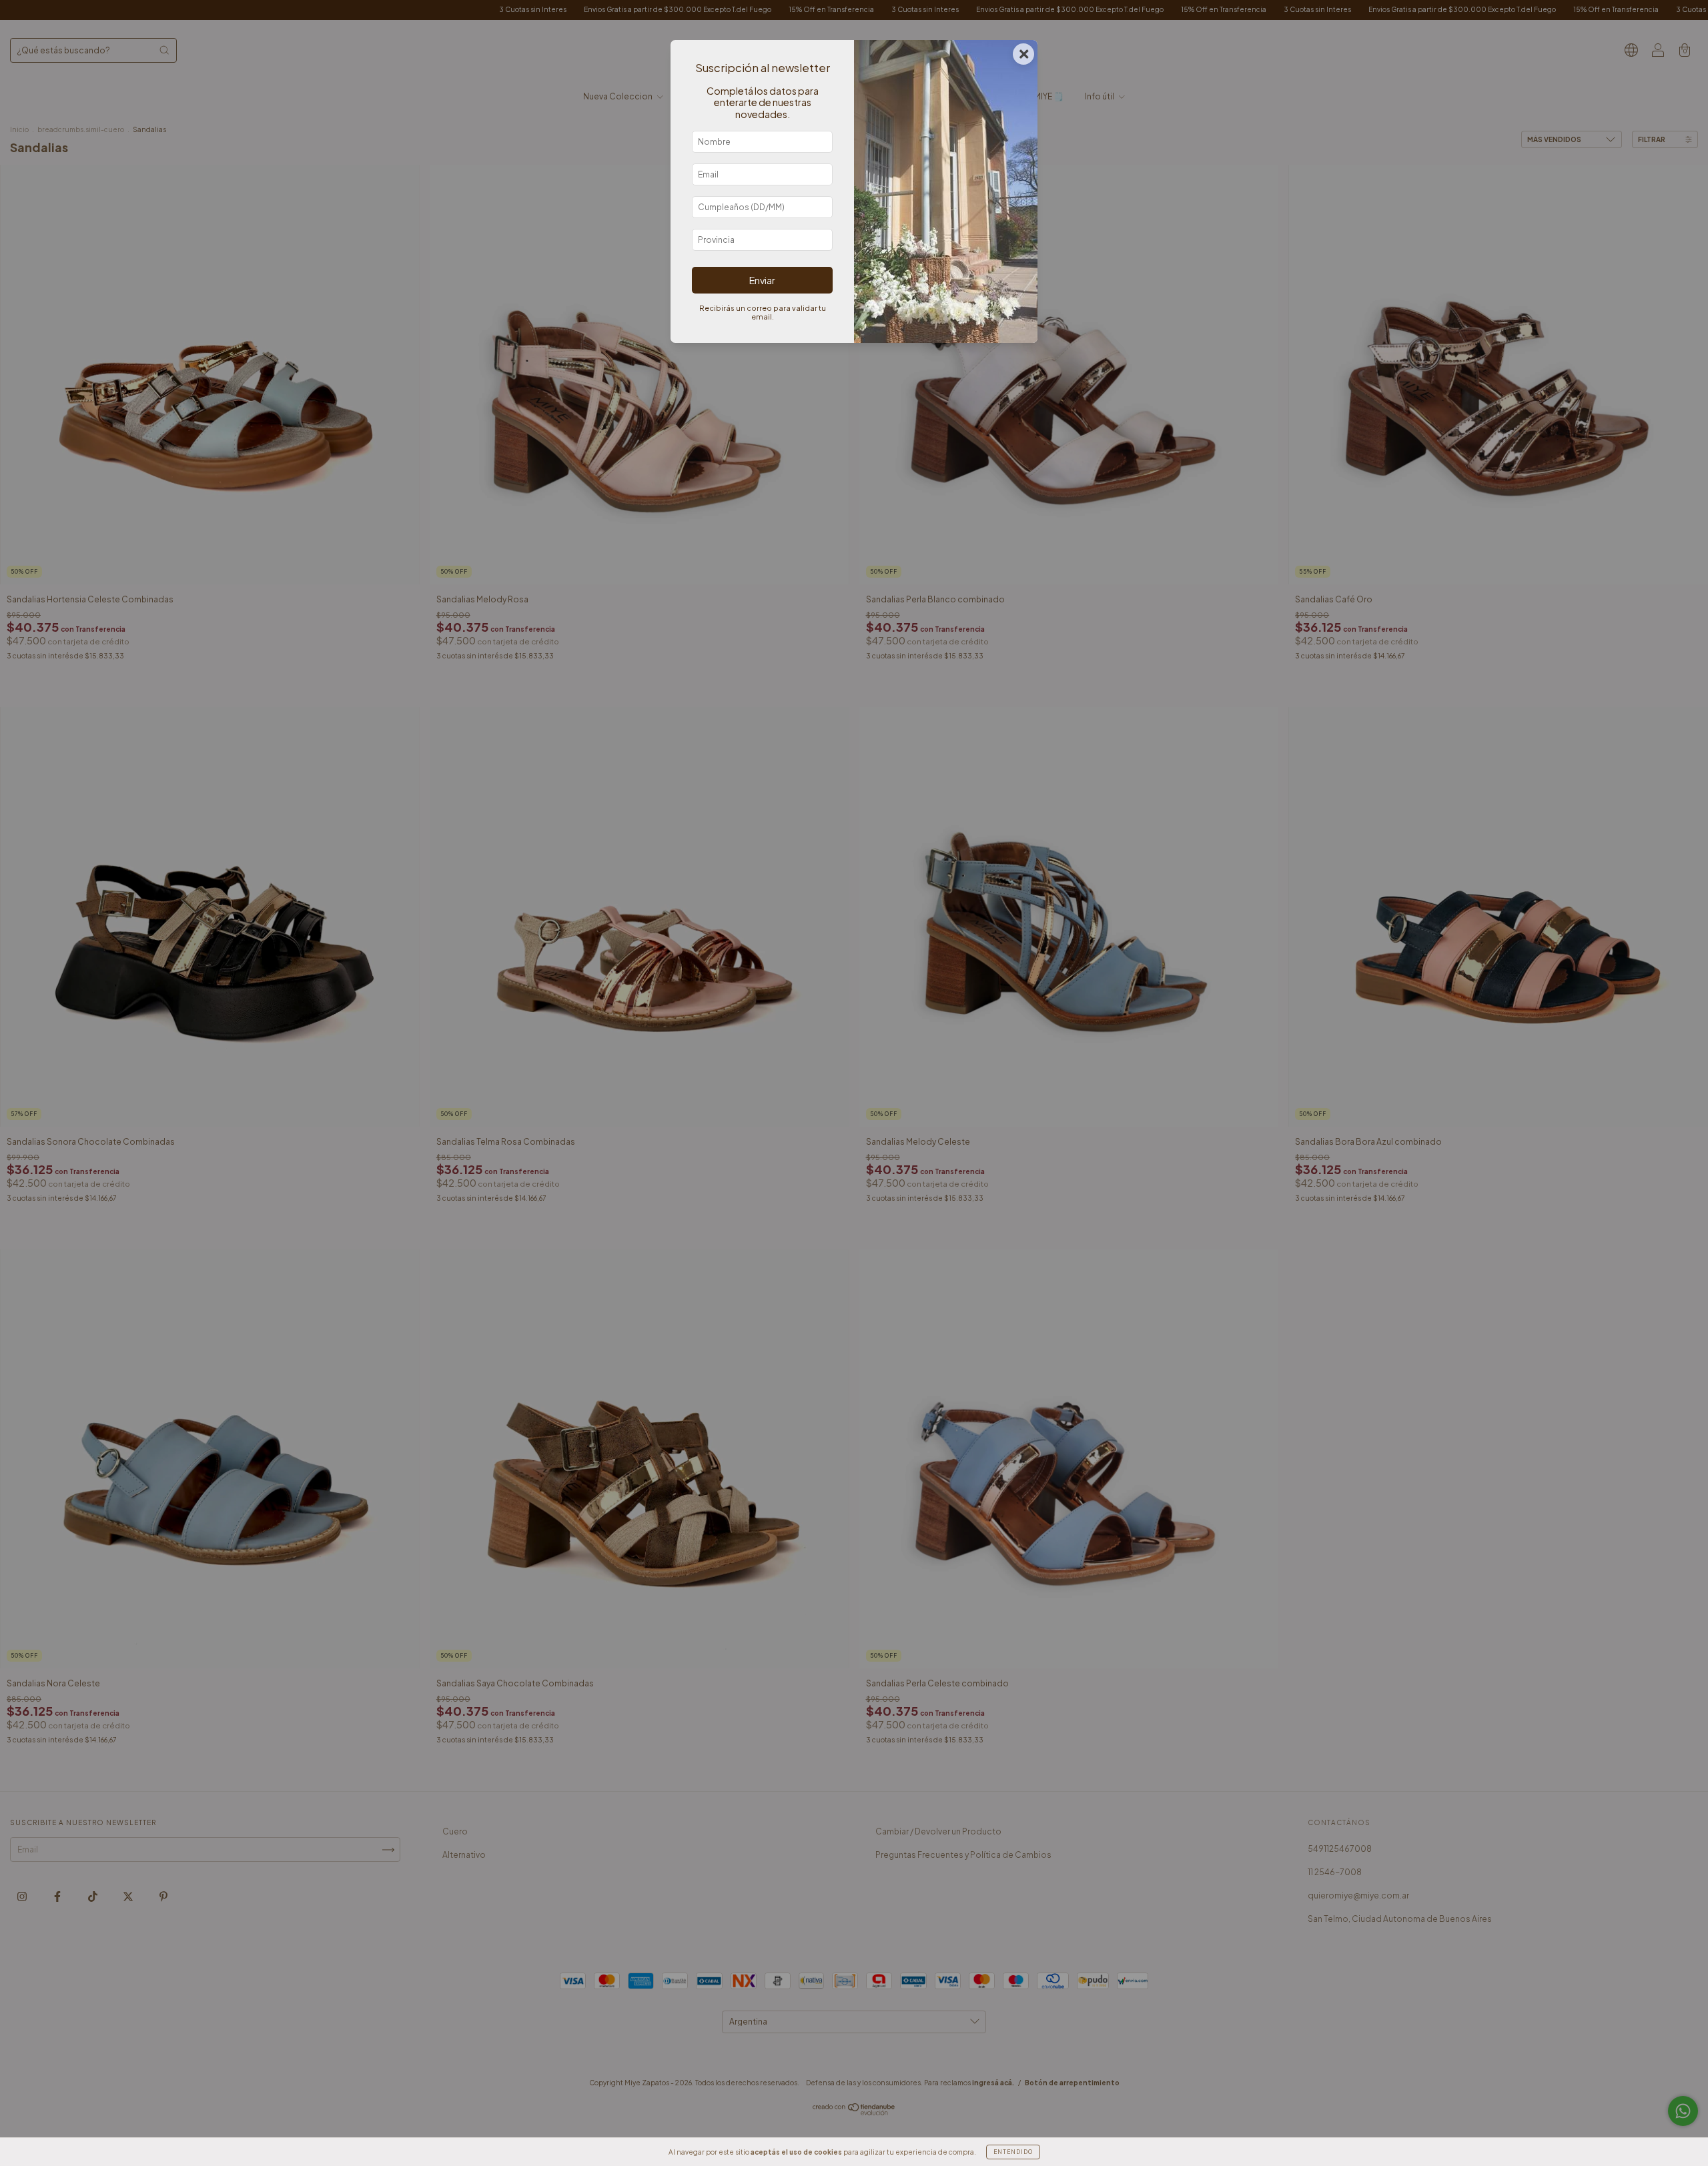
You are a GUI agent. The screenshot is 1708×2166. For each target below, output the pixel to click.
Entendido (1013, 2152)
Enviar (762, 280)
